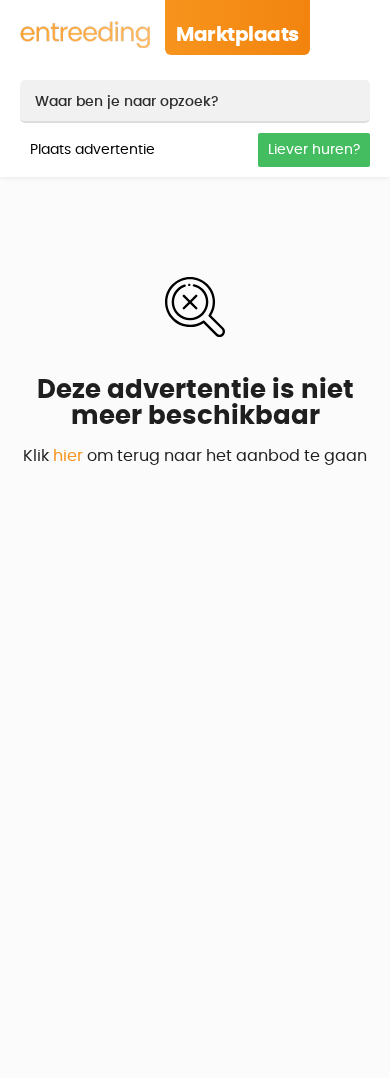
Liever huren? (314, 150)
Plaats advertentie (92, 150)
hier (68, 456)
